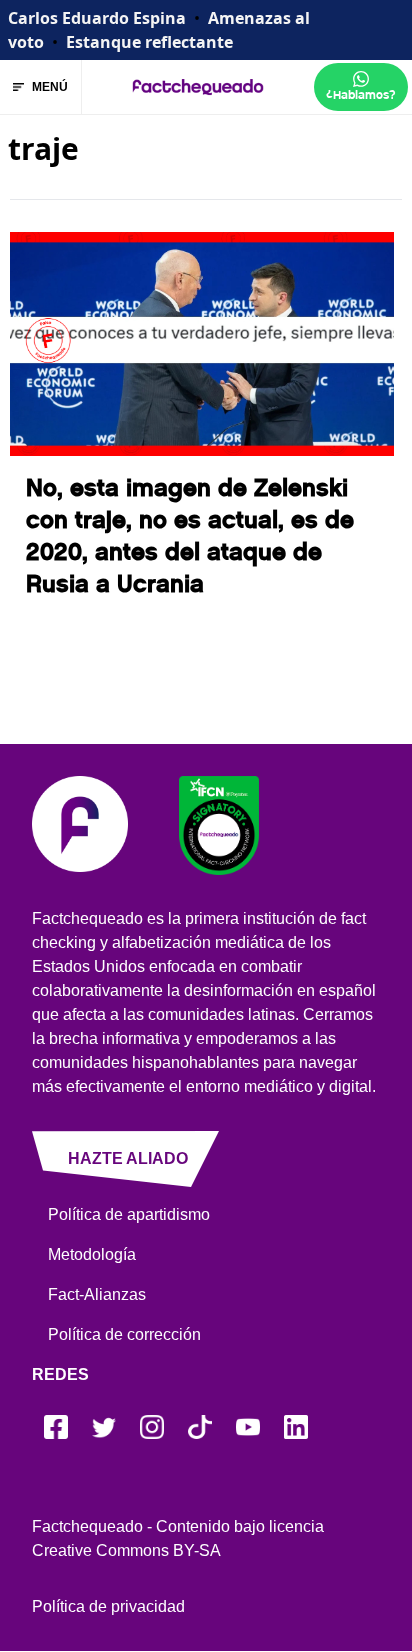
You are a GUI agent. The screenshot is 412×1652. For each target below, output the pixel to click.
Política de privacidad (108, 1606)
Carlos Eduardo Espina (97, 18)
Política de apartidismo (129, 1214)
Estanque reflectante (149, 42)
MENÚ (50, 87)
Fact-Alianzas (97, 1294)
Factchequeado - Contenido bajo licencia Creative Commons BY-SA (178, 1538)
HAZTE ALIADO (128, 1158)
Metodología (92, 1254)
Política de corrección (124, 1334)
